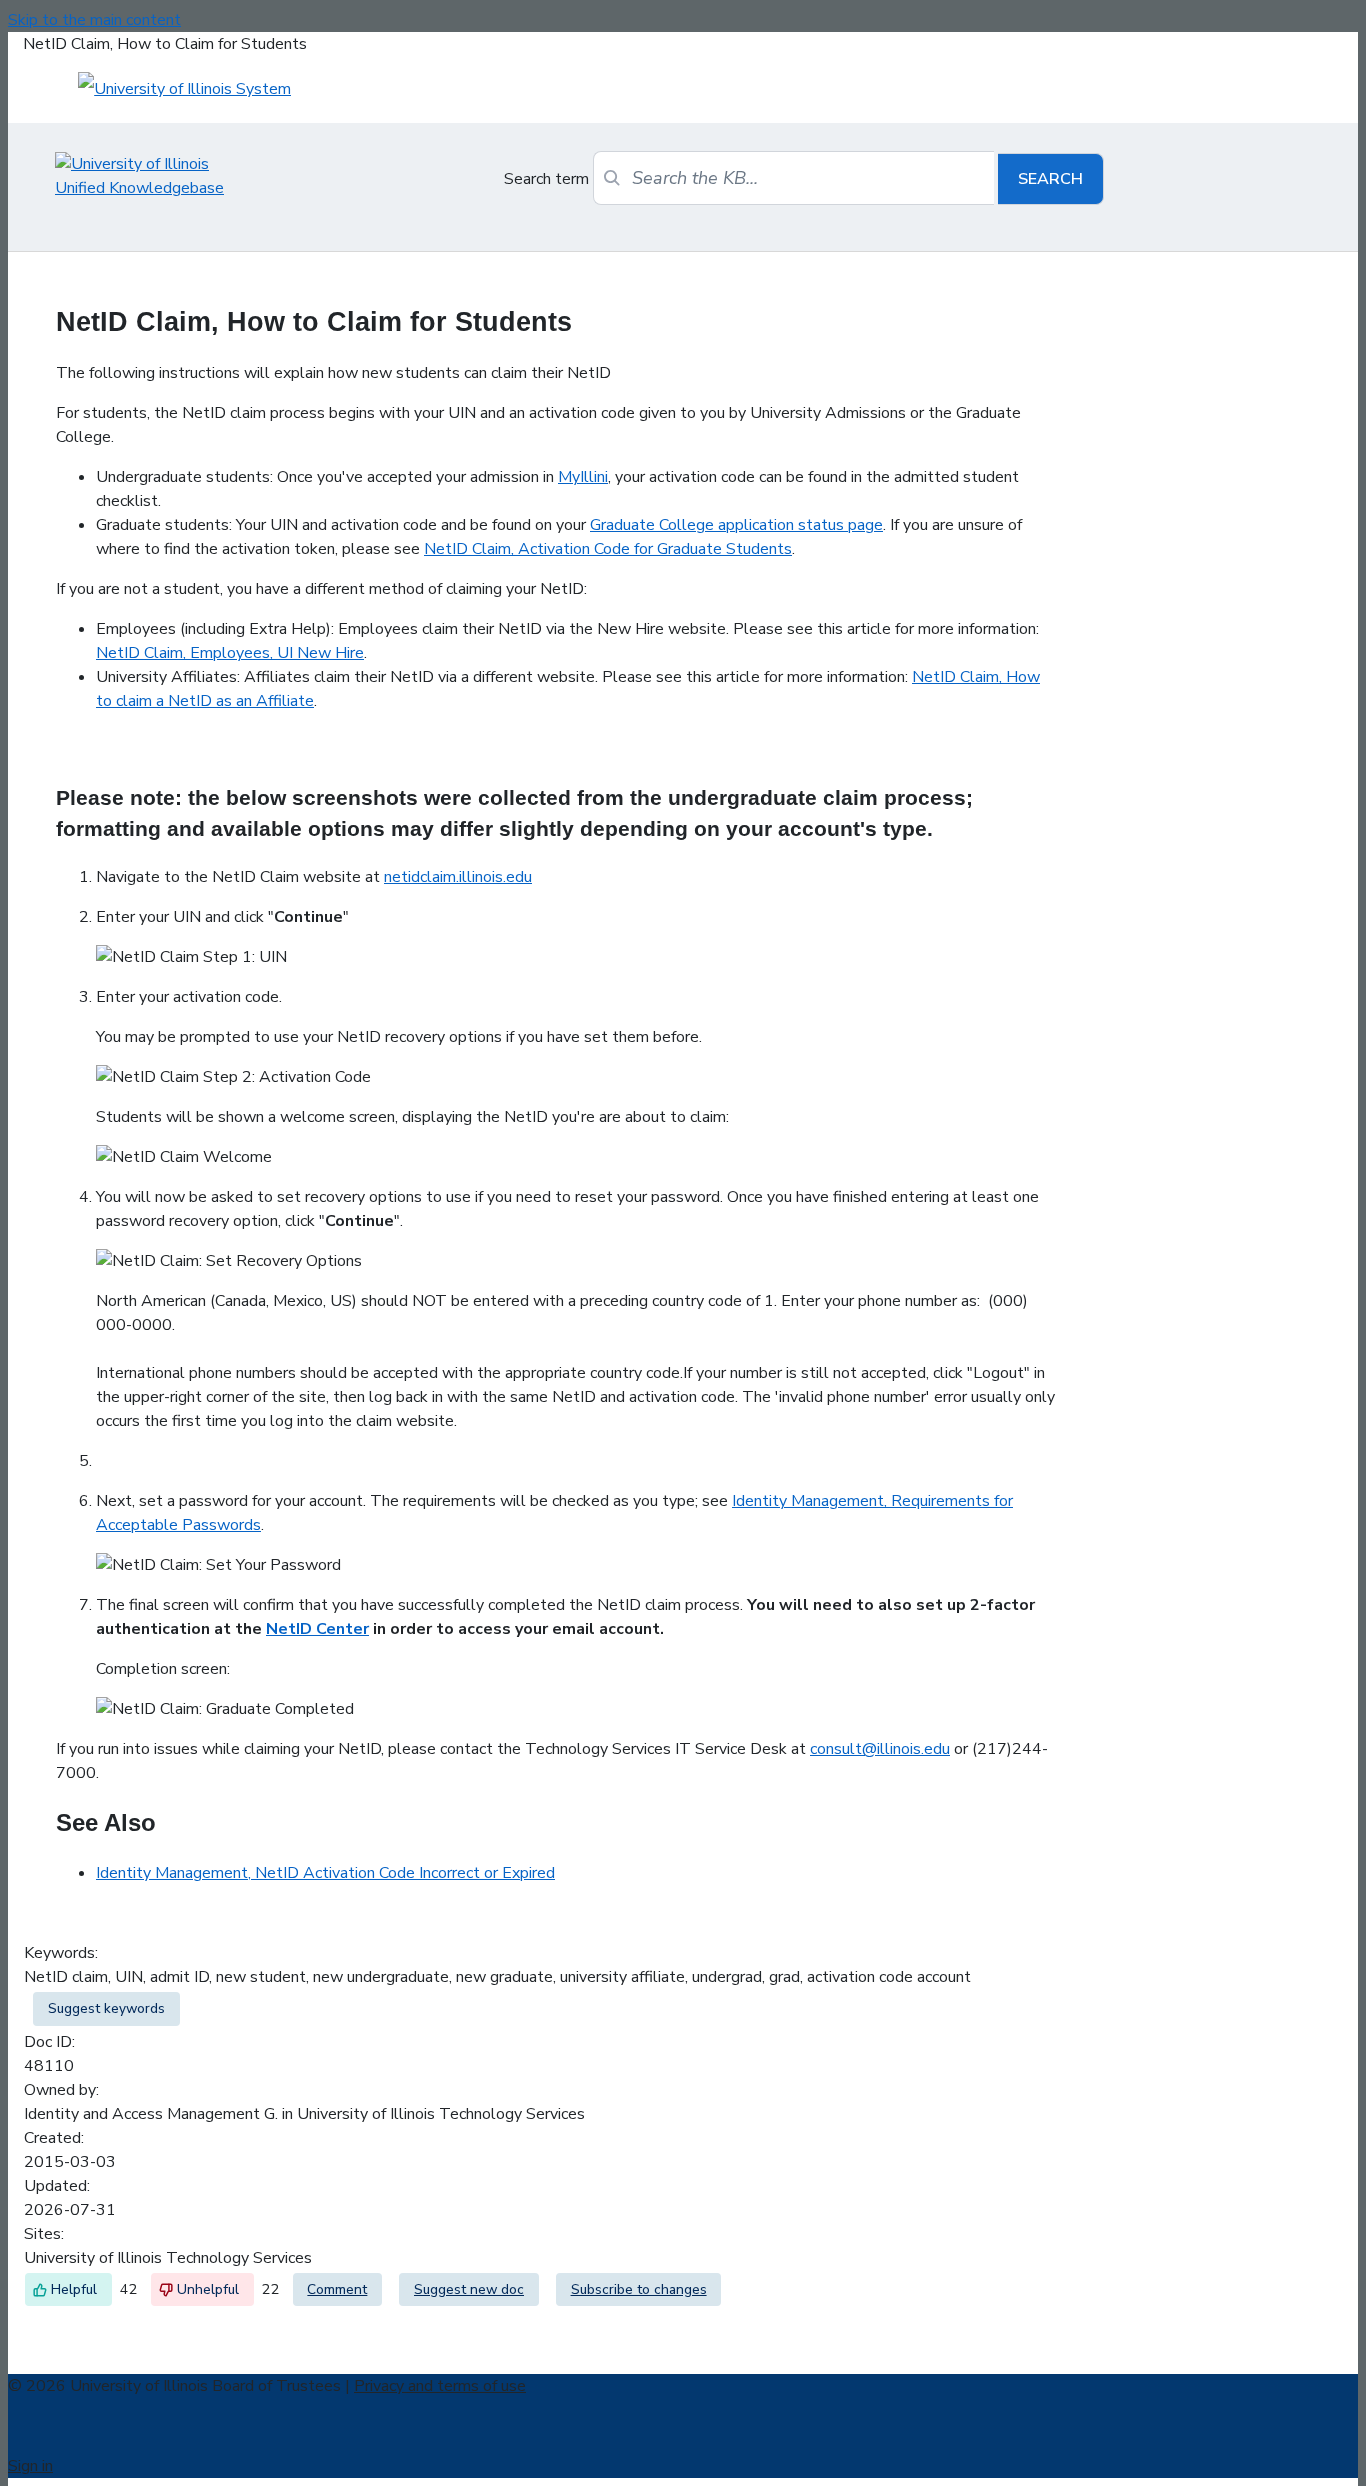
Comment (337, 2289)
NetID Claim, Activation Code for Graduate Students (608, 549)
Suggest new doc (469, 2289)
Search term (546, 179)
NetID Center (317, 1629)
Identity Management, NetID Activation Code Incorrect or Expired (325, 1873)
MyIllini (583, 477)
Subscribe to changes (639, 2289)
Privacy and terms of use (440, 2386)
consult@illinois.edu (880, 1749)
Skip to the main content (94, 20)
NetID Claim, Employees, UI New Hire (230, 653)
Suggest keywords (106, 2008)
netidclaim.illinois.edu (458, 877)
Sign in (30, 2466)
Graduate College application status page (736, 525)
